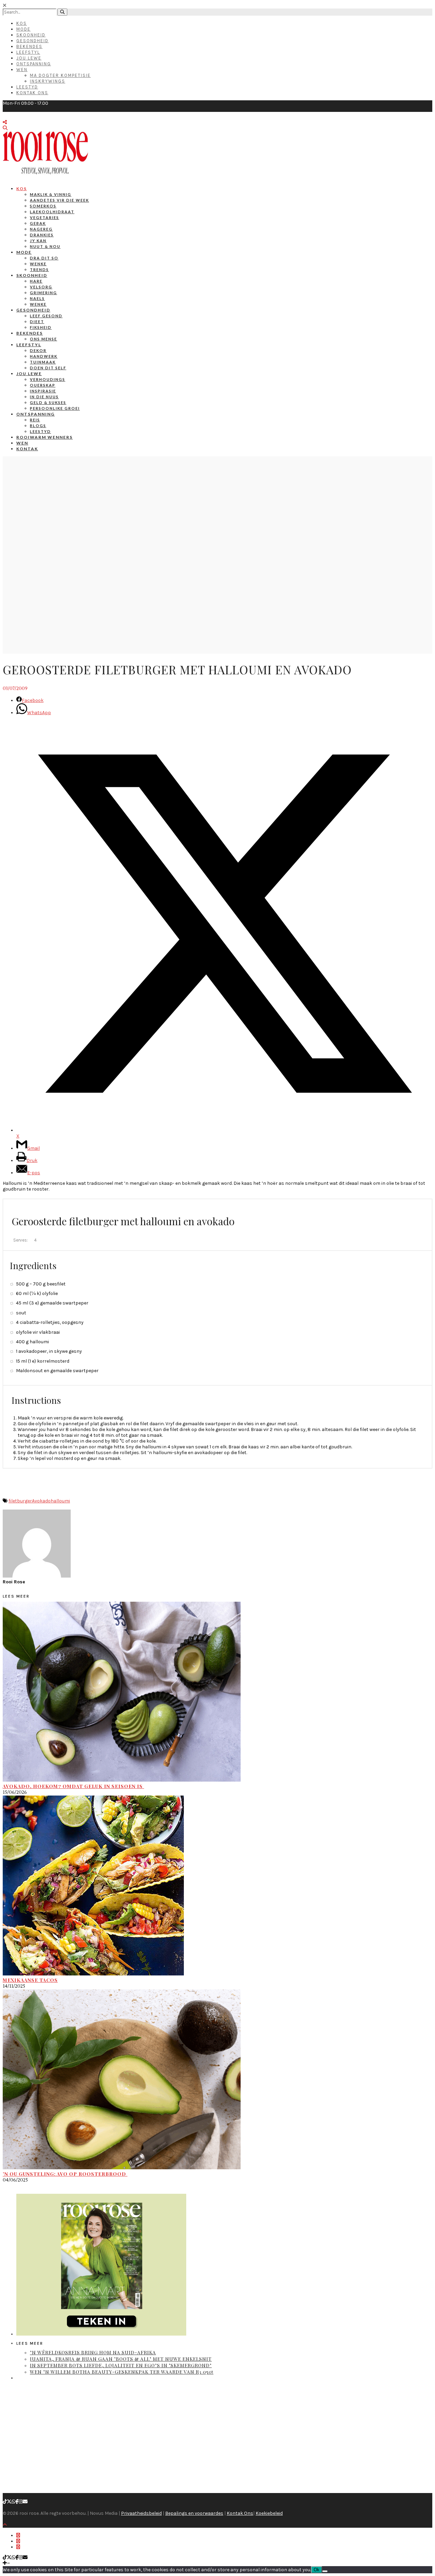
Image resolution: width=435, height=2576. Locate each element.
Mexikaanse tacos (30, 1980)
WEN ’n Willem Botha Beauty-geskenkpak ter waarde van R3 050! (122, 2372)
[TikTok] (5, 2502)
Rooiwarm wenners (45, 437)
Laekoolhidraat (52, 212)
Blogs (38, 426)
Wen (22, 70)
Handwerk (44, 356)
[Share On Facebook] (18, 2535)
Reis (35, 420)
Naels (37, 298)
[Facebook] (17, 2502)
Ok (317, 2570)
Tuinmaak (43, 362)
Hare (36, 281)
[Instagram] (21, 2502)
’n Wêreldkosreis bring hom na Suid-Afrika (93, 2352)
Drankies (42, 235)
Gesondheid (32, 41)
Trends (39, 270)
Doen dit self (48, 368)
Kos (22, 23)
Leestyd (27, 87)
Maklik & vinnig (51, 194)
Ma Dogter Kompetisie (60, 75)
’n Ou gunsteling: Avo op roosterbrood (65, 2174)
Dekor (38, 350)
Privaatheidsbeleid (141, 2513)
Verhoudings (48, 379)
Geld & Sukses (48, 402)
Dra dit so (44, 258)
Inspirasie (43, 391)
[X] (9, 2502)
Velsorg (41, 287)
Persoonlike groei (55, 408)
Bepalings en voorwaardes (194, 2513)
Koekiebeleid (269, 2513)
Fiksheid (41, 327)
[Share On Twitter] (18, 2541)
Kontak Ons (32, 93)
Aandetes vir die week (59, 200)
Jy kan (38, 241)
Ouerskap (43, 385)
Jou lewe (29, 374)
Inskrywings (48, 81)
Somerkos (43, 206)
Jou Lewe (29, 58)
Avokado (41, 1501)
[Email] (25, 2502)
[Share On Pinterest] (18, 2547)
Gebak (38, 223)
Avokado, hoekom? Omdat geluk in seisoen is (73, 1786)
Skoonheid (31, 35)
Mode (23, 29)
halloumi (60, 1501)
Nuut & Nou (45, 246)
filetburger (20, 1501)
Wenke (38, 264)
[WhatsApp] (14, 2502)
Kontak (27, 449)
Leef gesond (46, 316)
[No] (325, 2571)
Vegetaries (45, 217)
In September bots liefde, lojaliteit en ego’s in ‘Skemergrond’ (121, 2365)
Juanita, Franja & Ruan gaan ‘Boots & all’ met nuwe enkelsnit (121, 2359)
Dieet (37, 322)
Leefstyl (28, 52)
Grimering (43, 293)
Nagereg (41, 229)
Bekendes (29, 46)
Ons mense (43, 339)
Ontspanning (34, 64)
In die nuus (44, 397)
